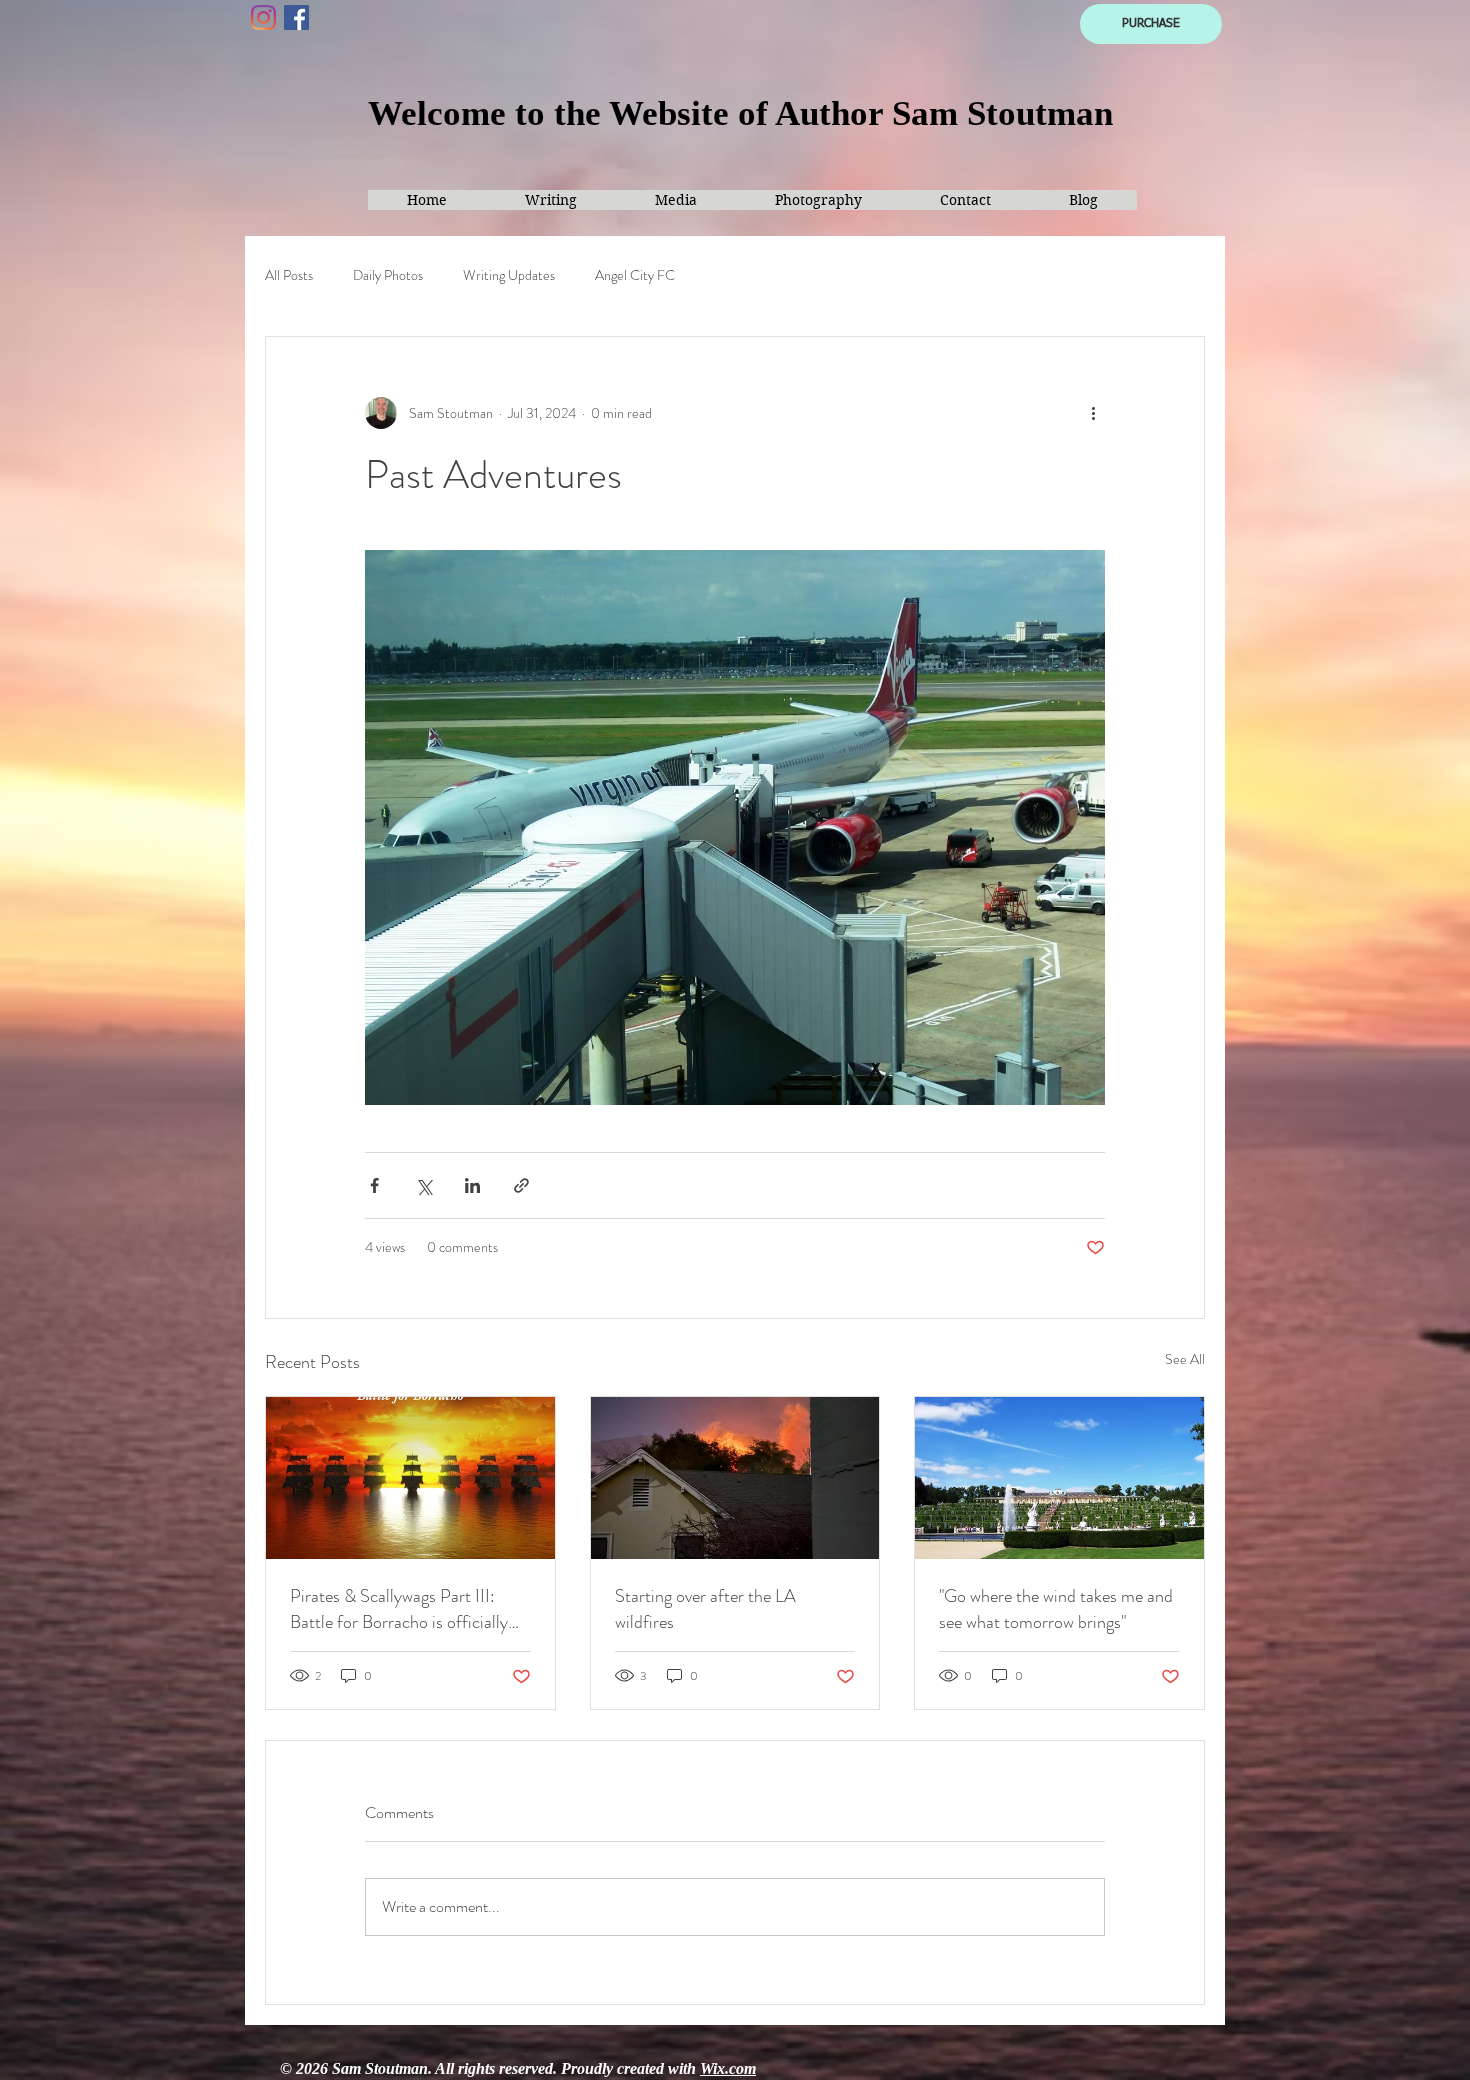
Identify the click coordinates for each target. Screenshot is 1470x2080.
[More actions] (1093, 413)
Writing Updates (509, 275)
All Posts (289, 275)
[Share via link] (521, 1185)
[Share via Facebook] (374, 1185)
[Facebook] (296, 17)
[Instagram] (263, 17)
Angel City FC (635, 275)
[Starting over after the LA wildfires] (735, 1478)
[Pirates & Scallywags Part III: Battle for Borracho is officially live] (410, 1478)
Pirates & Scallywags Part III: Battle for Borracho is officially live (399, 1609)
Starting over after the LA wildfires (705, 1609)
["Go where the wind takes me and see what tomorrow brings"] (1059, 1478)
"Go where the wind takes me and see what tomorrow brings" (1056, 1609)
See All (1185, 1359)
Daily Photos (388, 275)
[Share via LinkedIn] (472, 1185)
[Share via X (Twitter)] (423, 1185)
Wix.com (728, 2068)
